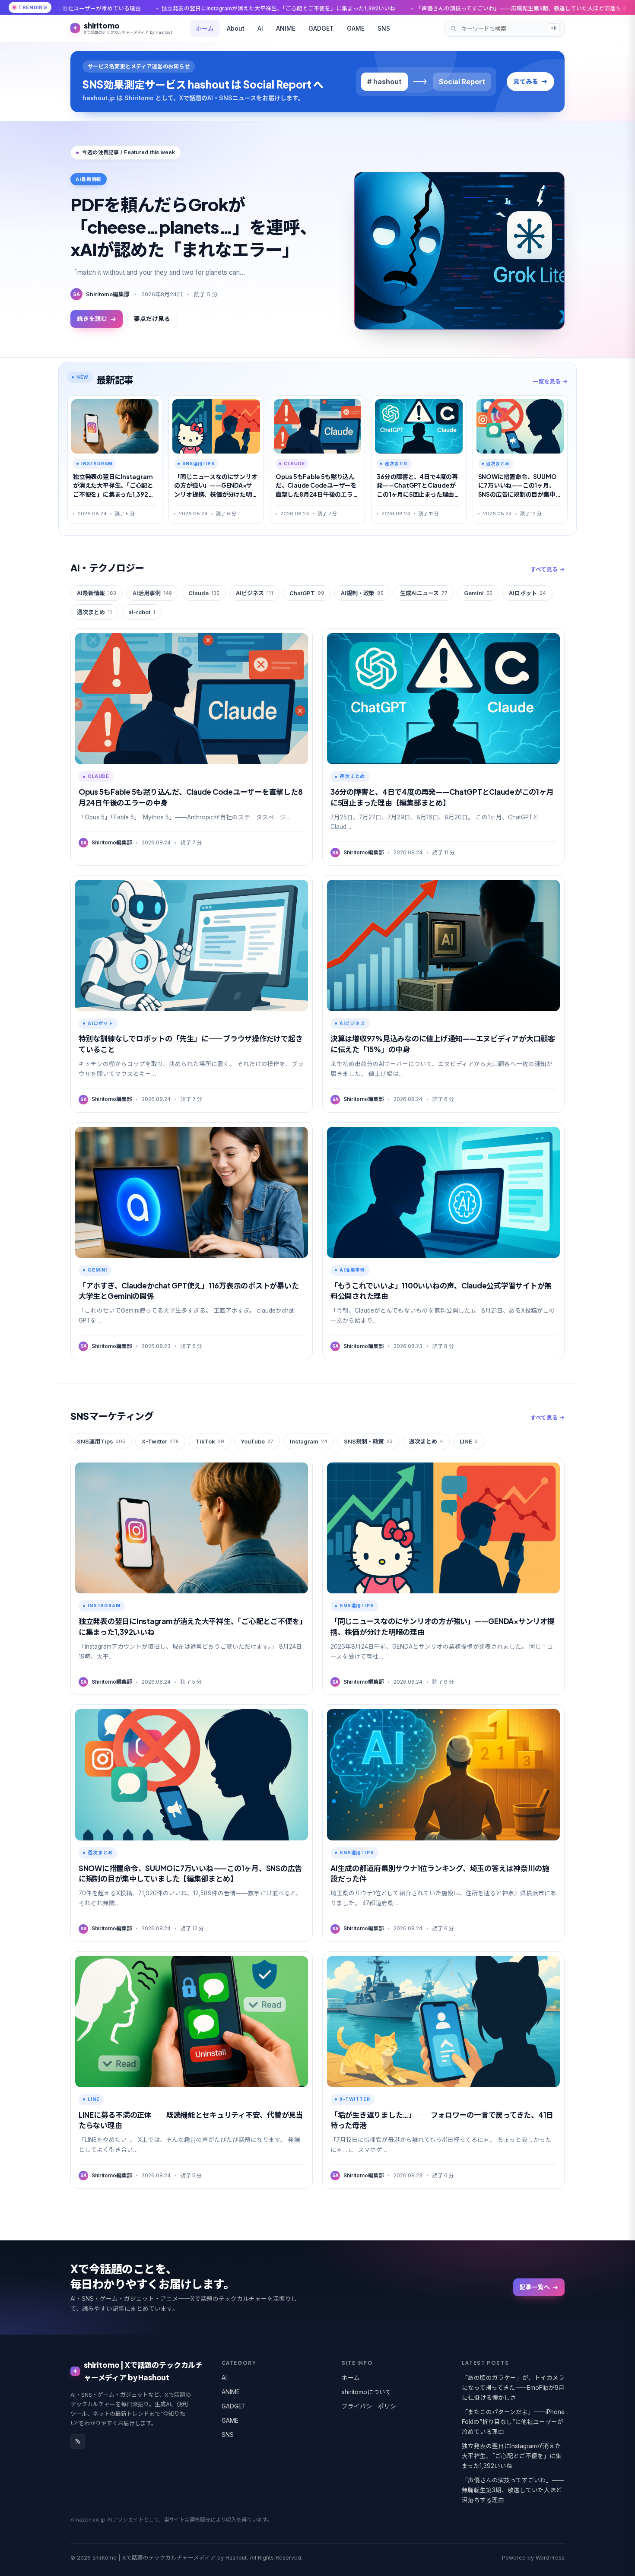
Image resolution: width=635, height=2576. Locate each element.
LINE (469, 1441)
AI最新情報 (97, 593)
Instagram (309, 1441)
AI (260, 28)
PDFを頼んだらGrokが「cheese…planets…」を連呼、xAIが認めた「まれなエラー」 (194, 227)
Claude (204, 593)
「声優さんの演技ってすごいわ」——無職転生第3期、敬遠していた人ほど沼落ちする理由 (323, 8)
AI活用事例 (152, 593)
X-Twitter (160, 1441)
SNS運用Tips (101, 1441)
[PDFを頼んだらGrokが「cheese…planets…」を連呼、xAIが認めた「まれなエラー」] (459, 251)
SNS (384, 28)
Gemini (478, 593)
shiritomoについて (367, 2392)
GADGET (321, 28)
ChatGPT (307, 593)
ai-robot (142, 612)
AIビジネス (254, 593)
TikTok (210, 1441)
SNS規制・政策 (368, 1441)
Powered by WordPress (533, 2558)
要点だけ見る (152, 319)
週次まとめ (94, 612)
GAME (356, 28)
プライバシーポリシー (372, 2406)
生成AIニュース (424, 593)
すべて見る (544, 569)
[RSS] (78, 2441)
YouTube (257, 1441)
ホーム (205, 28)
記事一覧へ (535, 2287)
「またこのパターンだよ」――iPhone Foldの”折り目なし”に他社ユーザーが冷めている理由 (513, 2422)
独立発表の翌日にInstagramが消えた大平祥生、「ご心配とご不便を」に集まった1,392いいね (512, 2456)
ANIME (286, 28)
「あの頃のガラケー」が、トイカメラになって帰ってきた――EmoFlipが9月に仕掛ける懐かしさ (513, 2388)
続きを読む (92, 319)
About (236, 28)
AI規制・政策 (362, 593)
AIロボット (527, 593)
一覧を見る (547, 381)
